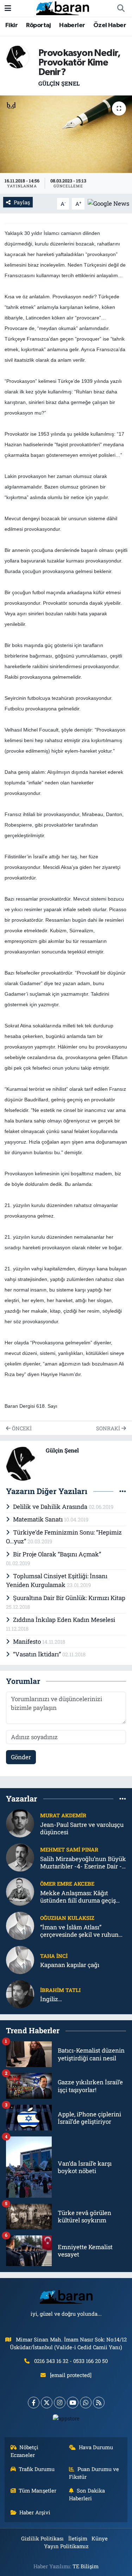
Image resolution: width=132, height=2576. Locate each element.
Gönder (21, 1757)
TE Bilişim (86, 2566)
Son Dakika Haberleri (87, 2494)
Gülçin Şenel (59, 83)
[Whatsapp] (86, 2403)
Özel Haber (110, 25)
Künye (100, 2538)
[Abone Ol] (108, 203)
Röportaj (39, 25)
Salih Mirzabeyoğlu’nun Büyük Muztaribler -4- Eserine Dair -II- (83, 1863)
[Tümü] (123, 1799)
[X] (47, 2403)
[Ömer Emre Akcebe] (20, 1891)
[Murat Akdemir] (20, 1823)
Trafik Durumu (37, 2469)
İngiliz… (51, 1999)
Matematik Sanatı (39, 1519)
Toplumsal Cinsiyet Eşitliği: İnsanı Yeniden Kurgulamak (57, 1581)
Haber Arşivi (35, 2512)
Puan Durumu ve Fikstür (94, 2473)
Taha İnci (54, 1956)
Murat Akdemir (63, 1815)
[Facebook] (34, 2403)
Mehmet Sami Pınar (69, 1849)
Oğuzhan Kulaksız (67, 1918)
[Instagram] (60, 2403)
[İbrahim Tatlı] (20, 1994)
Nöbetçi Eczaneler (25, 2451)
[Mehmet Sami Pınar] (20, 1857)
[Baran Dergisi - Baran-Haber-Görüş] (63, 8)
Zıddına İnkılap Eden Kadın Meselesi (64, 1620)
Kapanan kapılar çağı (70, 1965)
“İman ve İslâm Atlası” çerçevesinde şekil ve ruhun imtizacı (79, 1931)
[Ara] (121, 8)
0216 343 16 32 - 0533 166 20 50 (71, 2361)
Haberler (72, 25)
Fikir (11, 25)
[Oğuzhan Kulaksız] (20, 1925)
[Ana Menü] (8, 8)
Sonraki (109, 1428)
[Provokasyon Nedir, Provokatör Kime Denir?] (66, 134)
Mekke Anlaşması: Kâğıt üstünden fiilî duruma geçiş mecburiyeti (78, 1897)
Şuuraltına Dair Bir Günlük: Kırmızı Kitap (69, 1598)
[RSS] (99, 2403)
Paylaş (22, 202)
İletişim (78, 2538)
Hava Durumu (96, 2447)
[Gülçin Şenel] (18, 56)
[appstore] (66, 2420)
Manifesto (28, 1641)
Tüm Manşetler (37, 2490)
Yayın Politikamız (66, 2546)
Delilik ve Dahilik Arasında (51, 1507)
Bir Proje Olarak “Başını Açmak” (57, 1554)
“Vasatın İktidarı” (38, 1654)
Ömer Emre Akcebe (67, 1884)
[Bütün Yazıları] (123, 1491)
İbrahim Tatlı (60, 1990)
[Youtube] (73, 2403)
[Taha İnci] (20, 1959)
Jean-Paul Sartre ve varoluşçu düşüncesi (82, 1828)
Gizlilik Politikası (42, 2538)
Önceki (21, 1428)
